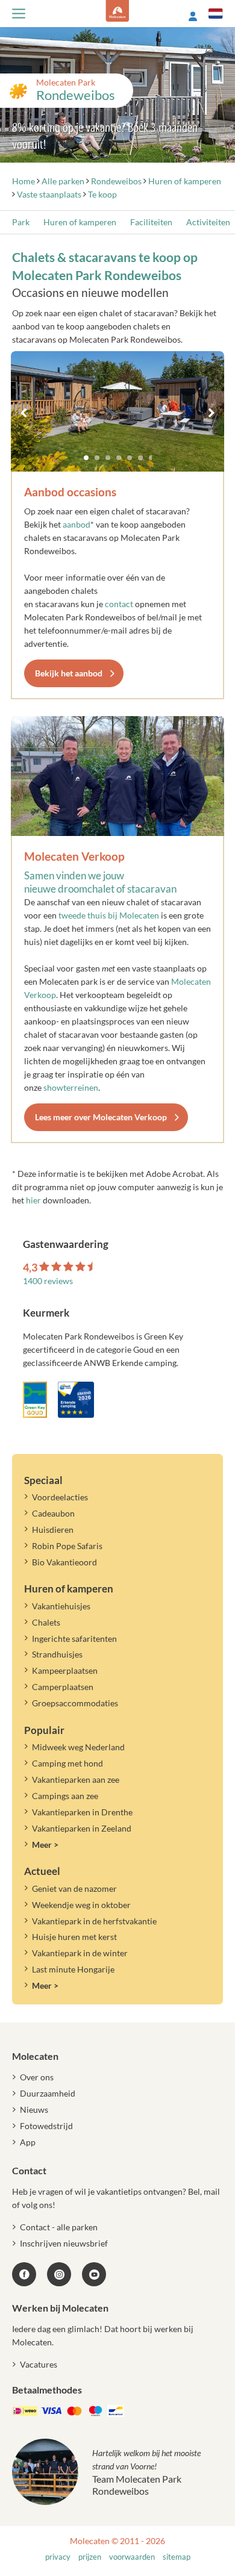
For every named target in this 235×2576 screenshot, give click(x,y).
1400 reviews (48, 1281)
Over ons (37, 2077)
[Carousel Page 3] (108, 458)
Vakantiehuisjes (61, 1606)
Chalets (46, 1622)
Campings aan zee (65, 1796)
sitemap (177, 2557)
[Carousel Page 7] (151, 458)
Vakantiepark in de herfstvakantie (94, 1921)
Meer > (45, 1845)
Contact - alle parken (59, 2227)
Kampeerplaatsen (65, 1670)
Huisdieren (53, 1530)
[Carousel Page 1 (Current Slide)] (86, 458)
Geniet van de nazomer (74, 1888)
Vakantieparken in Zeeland (82, 1828)
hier (33, 1200)
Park (21, 222)
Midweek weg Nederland (78, 1747)
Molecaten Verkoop (74, 856)
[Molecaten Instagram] (59, 2274)
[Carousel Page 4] (119, 458)
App (28, 2142)
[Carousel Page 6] (140, 458)
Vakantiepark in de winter (80, 1953)
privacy (58, 2557)
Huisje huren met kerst (74, 1937)
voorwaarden (132, 2557)
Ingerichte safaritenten (74, 1639)
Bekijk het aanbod (69, 673)
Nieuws (34, 2110)
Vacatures (39, 2364)
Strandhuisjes (57, 1654)
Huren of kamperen (80, 222)
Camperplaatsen (63, 1687)
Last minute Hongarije (73, 1969)
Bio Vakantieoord (64, 1562)
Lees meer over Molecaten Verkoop (101, 1117)
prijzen (90, 2557)
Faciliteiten (151, 222)
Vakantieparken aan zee (76, 1779)
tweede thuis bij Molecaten (109, 915)
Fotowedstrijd (46, 2126)
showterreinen (71, 1087)
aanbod (77, 524)
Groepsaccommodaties (75, 1703)
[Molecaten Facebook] (24, 2274)
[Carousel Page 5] (130, 458)
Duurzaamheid (48, 2093)
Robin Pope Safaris (67, 1546)
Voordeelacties (60, 1497)
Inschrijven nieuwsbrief (64, 2243)
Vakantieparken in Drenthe (82, 1812)
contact (119, 604)
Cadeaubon (53, 1513)
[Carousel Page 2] (97, 458)
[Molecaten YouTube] (94, 2274)
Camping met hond (67, 1763)
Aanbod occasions (70, 492)
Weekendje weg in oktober (81, 1905)
